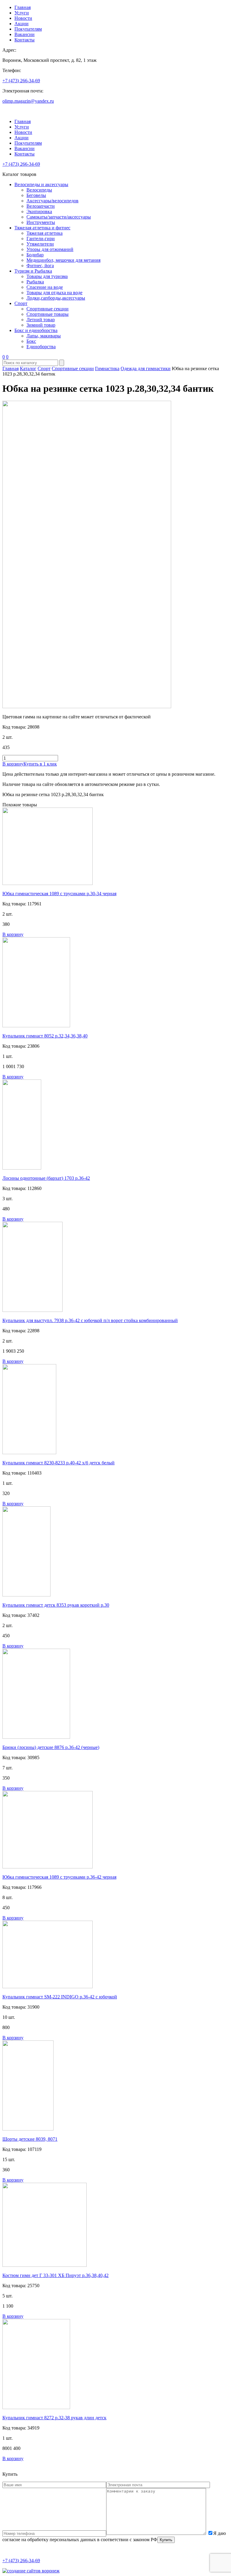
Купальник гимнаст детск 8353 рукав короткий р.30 (56, 1605)
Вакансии (25, 34)
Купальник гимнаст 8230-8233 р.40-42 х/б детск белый (59, 1463)
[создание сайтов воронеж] (31, 2571)
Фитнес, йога (40, 266)
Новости (23, 18)
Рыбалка (35, 282)
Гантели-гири (41, 239)
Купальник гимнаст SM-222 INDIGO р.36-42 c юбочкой (60, 1997)
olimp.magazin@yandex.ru (28, 101)
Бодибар (35, 255)
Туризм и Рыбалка (33, 271)
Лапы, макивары (44, 336)
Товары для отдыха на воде (54, 293)
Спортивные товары (48, 314)
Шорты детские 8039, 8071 (30, 2139)
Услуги (22, 13)
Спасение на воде (45, 287)
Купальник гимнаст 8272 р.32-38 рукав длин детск (54, 2418)
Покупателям (28, 29)
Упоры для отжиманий (50, 249)
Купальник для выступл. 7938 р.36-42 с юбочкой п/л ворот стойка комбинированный (90, 1320)
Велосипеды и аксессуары (41, 184)
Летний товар (41, 320)
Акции (22, 24)
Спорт (21, 303)
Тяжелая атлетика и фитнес (42, 228)
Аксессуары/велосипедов (52, 201)
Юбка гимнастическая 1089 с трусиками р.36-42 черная (59, 1877)
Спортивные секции (48, 309)
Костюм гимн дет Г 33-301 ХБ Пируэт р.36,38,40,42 (55, 2275)
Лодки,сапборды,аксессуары (56, 298)
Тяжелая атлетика (45, 233)
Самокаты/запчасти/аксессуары (59, 217)
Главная (23, 7)
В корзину (13, 764)
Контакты (25, 40)
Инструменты (41, 222)
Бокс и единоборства (36, 330)
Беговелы (36, 195)
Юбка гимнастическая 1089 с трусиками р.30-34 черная (59, 894)
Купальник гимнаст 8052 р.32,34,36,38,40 (45, 1036)
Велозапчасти (41, 206)
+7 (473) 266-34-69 (21, 81)
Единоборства (41, 347)
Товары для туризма (47, 276)
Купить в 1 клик (40, 764)
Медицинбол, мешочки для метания (63, 260)
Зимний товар (41, 325)
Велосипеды (39, 190)
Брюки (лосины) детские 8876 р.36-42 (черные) (51, 1747)
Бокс (31, 341)
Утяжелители (40, 244)
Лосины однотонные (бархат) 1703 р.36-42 (46, 1178)
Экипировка (39, 211)
